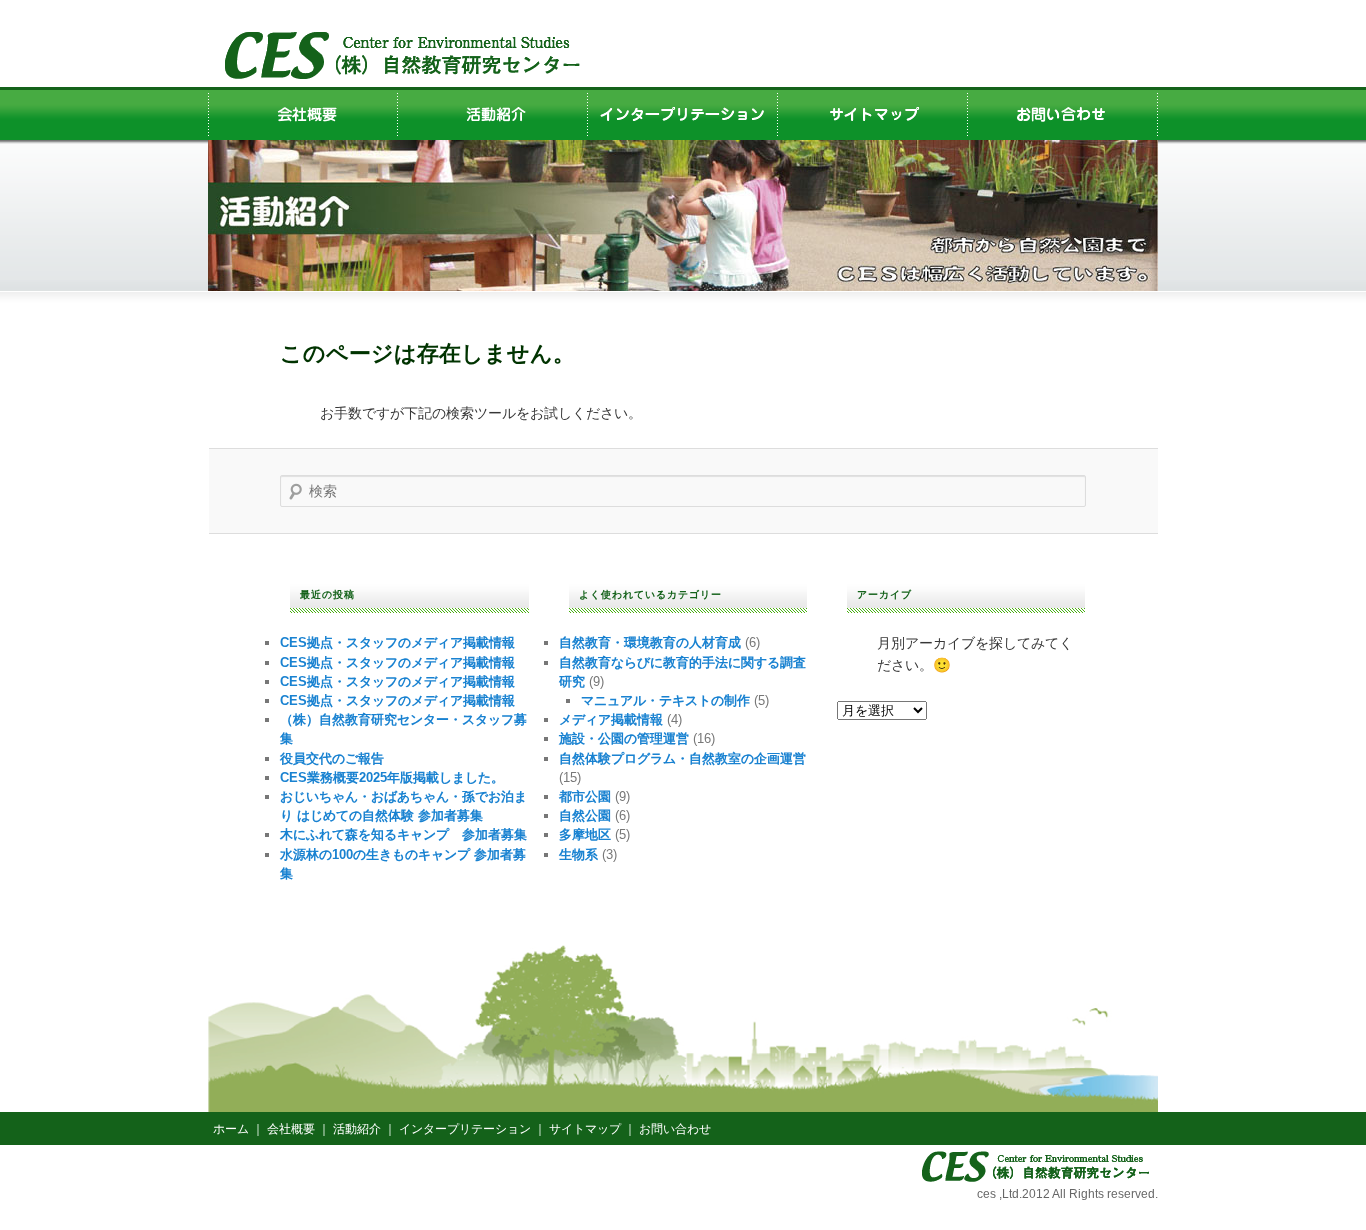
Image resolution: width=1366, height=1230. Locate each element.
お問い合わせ (675, 1129)
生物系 (578, 854)
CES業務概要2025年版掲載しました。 (392, 777)
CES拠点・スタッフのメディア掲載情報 (397, 642)
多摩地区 (585, 834)
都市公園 (585, 796)
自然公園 (585, 815)
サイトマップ (585, 1129)
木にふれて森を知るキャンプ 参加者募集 (403, 834)
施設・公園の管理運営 (624, 738)
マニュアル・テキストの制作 (665, 700)
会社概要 (291, 1129)
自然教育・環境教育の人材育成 (650, 642)
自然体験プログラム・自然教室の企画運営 (682, 758)
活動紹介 (357, 1129)
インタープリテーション (465, 1129)
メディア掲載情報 (611, 719)
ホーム (231, 1129)
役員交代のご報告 (332, 758)
